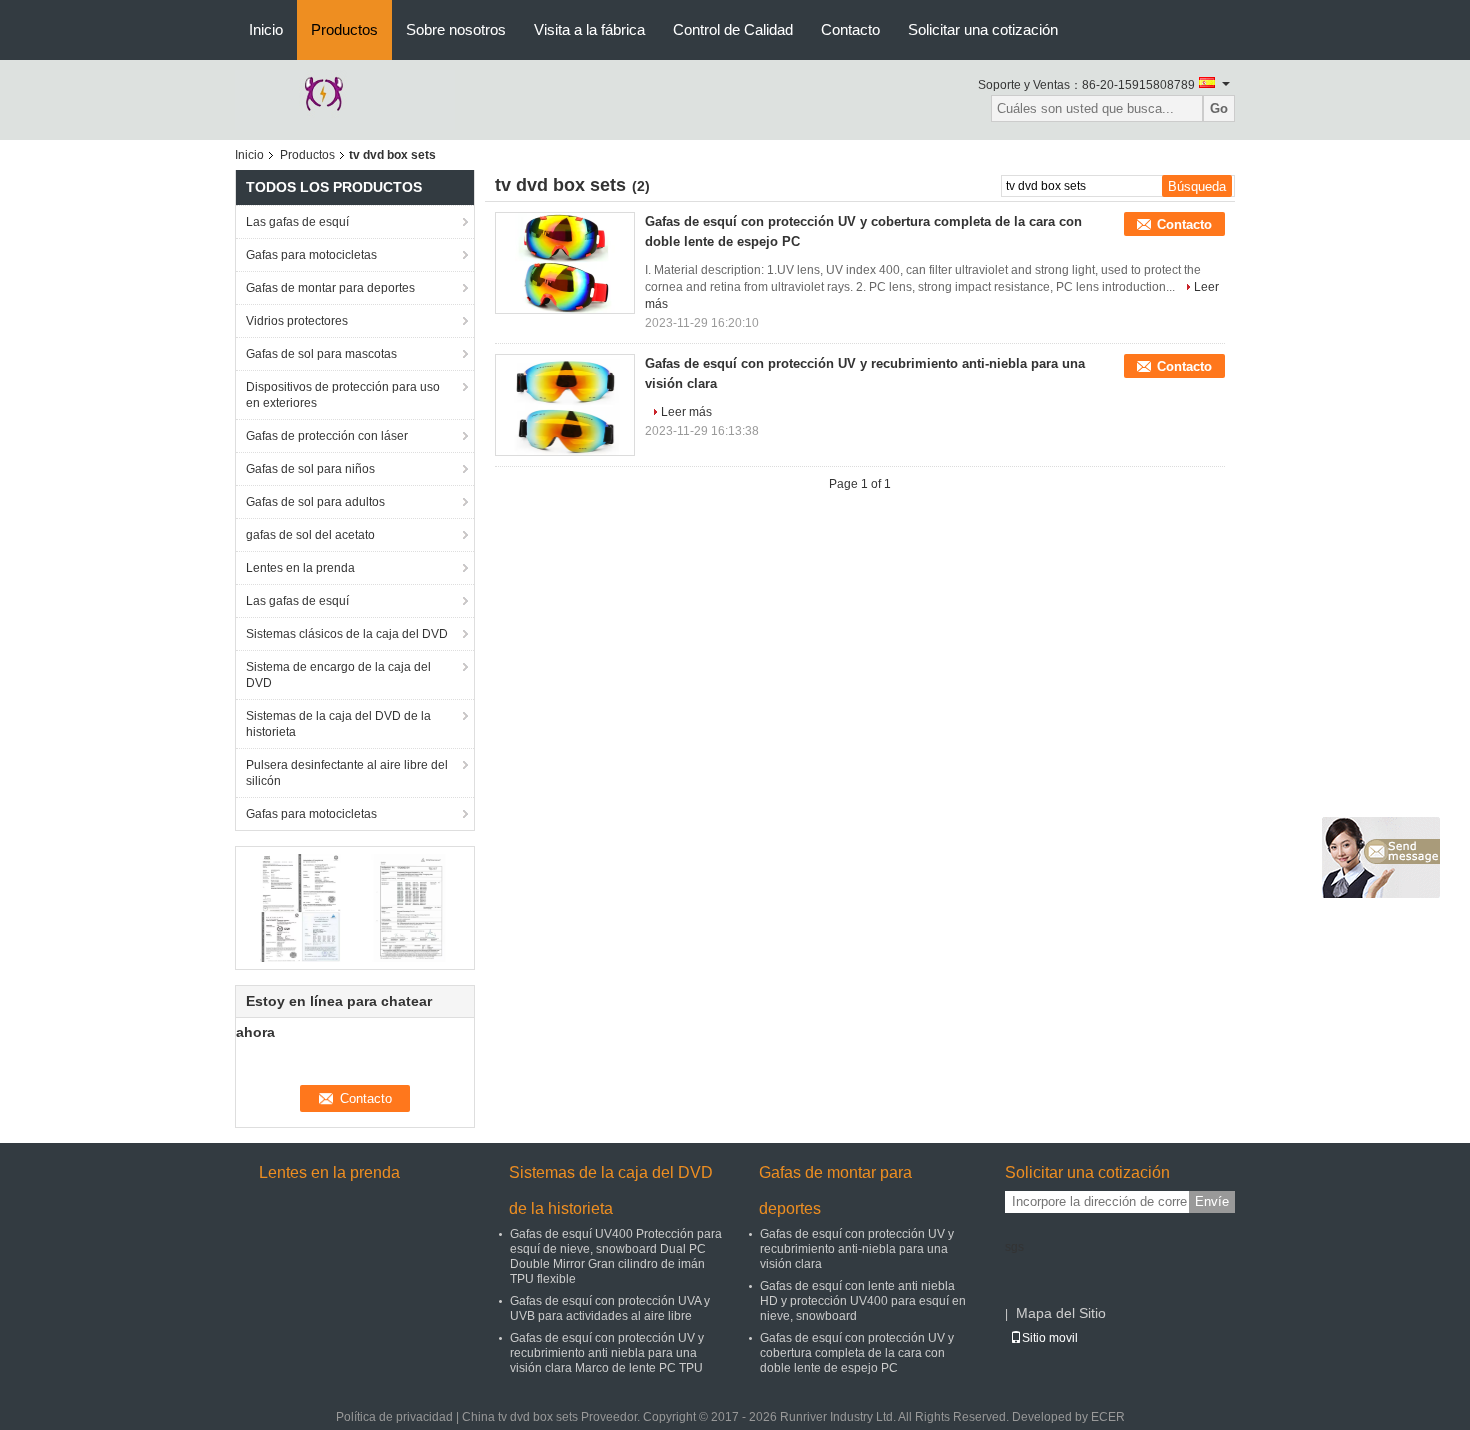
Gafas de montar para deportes (330, 288)
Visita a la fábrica (589, 29)
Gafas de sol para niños (310, 469)
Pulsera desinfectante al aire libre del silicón (347, 773)
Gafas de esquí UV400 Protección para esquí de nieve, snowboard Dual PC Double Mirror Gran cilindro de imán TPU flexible (616, 1256)
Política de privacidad (394, 1417)
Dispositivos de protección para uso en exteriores (343, 395)
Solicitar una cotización (983, 29)
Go (1219, 108)
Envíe (1212, 1201)
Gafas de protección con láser (327, 436)
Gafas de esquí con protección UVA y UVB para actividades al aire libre (610, 1308)
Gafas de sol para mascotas (321, 354)
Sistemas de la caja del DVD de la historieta (338, 724)
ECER (1108, 1417)
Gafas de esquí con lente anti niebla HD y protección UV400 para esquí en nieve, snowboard (863, 1301)
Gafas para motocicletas (311, 255)
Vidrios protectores (297, 321)
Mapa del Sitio (1061, 1313)
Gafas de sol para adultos (315, 502)
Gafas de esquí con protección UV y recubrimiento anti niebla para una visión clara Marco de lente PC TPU (607, 1353)
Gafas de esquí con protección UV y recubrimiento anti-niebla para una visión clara (857, 1249)
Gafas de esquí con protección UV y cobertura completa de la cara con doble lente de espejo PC (857, 1353)
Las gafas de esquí (297, 222)
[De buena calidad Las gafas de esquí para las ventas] (300, 907)
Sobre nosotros (456, 29)
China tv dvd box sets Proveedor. (552, 1417)
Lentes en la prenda (300, 568)
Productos (344, 29)
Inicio (266, 29)
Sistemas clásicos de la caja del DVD (347, 634)
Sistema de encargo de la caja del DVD (338, 675)
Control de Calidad (733, 29)
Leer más (686, 412)
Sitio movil (1050, 1338)
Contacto (850, 29)
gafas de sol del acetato (310, 535)
